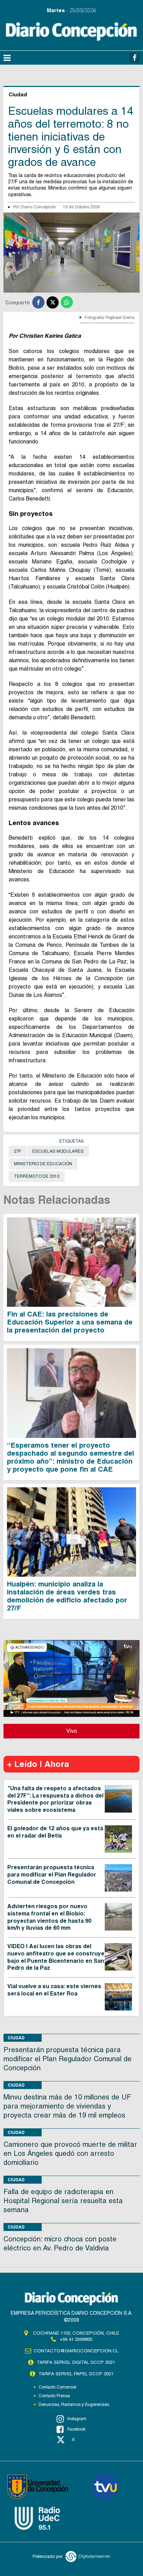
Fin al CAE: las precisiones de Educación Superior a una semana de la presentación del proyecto (70, 1322)
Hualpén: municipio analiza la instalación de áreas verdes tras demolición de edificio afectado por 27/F (67, 1596)
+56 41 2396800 (76, 2339)
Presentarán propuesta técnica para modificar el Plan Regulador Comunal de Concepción (52, 1875)
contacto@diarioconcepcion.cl (76, 2351)
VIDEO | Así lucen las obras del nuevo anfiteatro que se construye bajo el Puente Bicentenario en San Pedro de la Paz (56, 1957)
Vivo (72, 1731)
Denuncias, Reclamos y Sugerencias (74, 2405)
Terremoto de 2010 (37, 1176)
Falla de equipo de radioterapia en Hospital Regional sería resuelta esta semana (63, 2201)
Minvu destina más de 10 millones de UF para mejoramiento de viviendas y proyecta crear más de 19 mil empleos (67, 2106)
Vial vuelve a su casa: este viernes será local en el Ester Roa (54, 1990)
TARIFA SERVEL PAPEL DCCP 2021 (76, 2374)
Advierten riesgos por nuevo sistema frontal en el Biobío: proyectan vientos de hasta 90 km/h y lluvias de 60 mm (49, 1917)
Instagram (77, 2419)
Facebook (76, 2429)
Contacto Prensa (54, 2396)
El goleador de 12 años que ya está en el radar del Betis (55, 1832)
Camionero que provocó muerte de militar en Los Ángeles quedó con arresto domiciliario (70, 2153)
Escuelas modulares (58, 1151)
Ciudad (16, 2038)
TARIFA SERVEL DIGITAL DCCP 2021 (76, 2362)
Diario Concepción (38, 207)
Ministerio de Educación (43, 1164)
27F (18, 1151)
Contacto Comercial (57, 2387)
